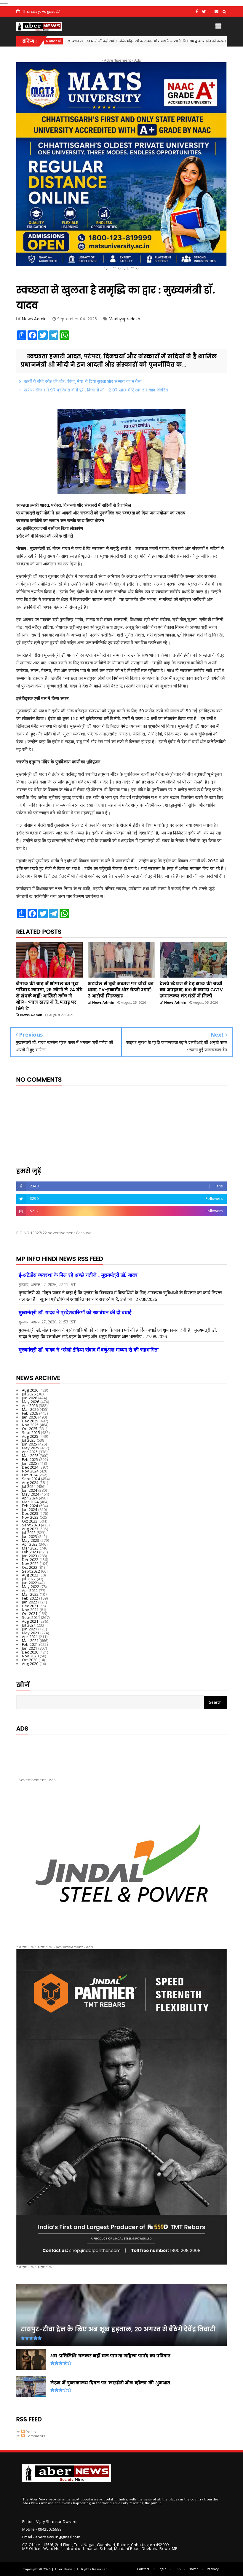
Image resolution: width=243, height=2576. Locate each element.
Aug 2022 (30, 1575)
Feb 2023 (30, 1552)
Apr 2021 (30, 1637)
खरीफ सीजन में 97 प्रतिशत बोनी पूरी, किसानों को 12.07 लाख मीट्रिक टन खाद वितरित (96, 390)
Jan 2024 (30, 1510)
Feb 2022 (30, 1598)
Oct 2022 (30, 1567)
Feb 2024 (30, 1506)
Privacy (213, 2569)
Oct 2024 (30, 1475)
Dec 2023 (30, 1513)
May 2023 (31, 1540)
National (175, 41)
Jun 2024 (30, 1490)
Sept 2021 (31, 1617)
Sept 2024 (31, 1479)
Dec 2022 (30, 1560)
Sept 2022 (31, 1571)
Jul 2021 (29, 1625)
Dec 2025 (30, 1421)
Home (194, 2569)
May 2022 (31, 1587)
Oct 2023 (30, 1521)
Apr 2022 (30, 1590)
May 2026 (31, 1402)
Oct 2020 (30, 1660)
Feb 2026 (30, 1413)
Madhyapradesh (124, 319)
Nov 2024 (30, 1471)
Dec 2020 (30, 1652)
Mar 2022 (30, 1594)
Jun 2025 (30, 1444)
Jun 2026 (30, 1398)
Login (162, 2569)
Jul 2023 (29, 1533)
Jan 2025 (30, 1463)
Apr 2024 (30, 1498)
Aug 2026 (30, 1390)
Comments (35, 2436)
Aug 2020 (30, 1664)
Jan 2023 (30, 1556)
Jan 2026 (30, 1417)
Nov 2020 (30, 1656)
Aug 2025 (30, 1436)
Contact (143, 2569)
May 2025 (31, 1448)
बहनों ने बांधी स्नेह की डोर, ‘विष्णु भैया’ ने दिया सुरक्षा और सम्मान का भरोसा (83, 381)
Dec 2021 (30, 1606)
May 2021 (31, 1633)
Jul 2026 (29, 1394)
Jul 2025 (29, 1440)
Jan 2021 (30, 1648)
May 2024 (31, 1494)
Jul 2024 (29, 1486)
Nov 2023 (30, 1517)
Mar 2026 (30, 1409)
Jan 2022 (30, 1602)
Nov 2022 (30, 1563)
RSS (178, 2569)
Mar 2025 (30, 1456)
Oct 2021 (30, 1614)
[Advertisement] (121, 1751)
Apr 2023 (30, 1544)
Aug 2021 (30, 1621)
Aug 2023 (30, 1529)
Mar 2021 (30, 1640)
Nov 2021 (30, 1610)
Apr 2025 (30, 1452)
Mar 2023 (30, 1548)
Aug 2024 (30, 1483)
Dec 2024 (30, 1467)
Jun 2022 (30, 1583)
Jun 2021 (30, 1629)
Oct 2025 (30, 1429)
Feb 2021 (30, 1644)
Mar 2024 (30, 1502)
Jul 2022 (29, 1579)
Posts (30, 2432)
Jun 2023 (30, 1536)
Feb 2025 (30, 1459)
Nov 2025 (30, 1425)
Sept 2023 (31, 1525)
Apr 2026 (30, 1405)
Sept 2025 (31, 1432)
